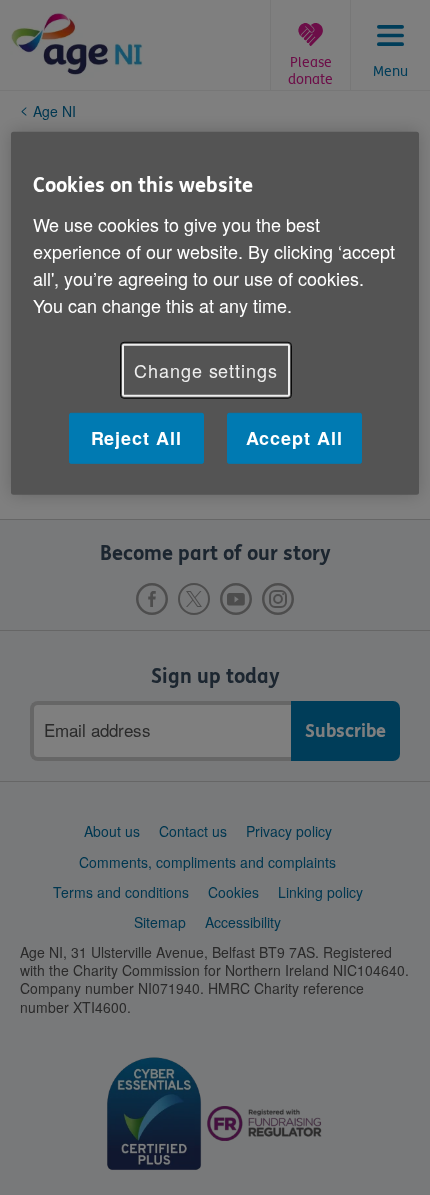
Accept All (294, 438)
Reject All (136, 438)
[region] (215, 313)
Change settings (206, 370)
